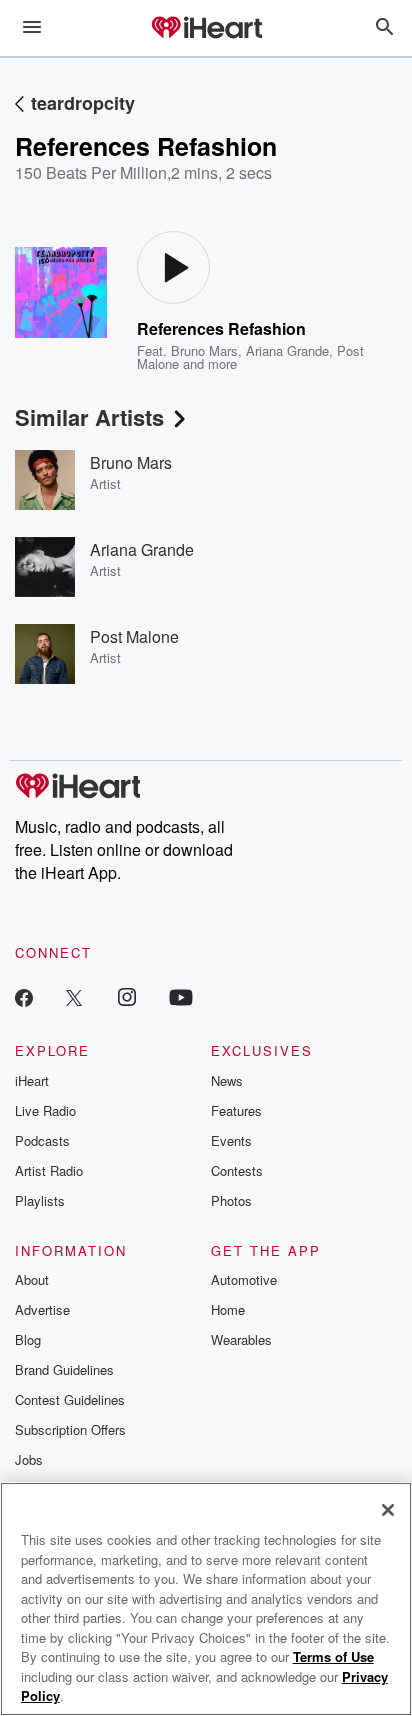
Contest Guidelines (70, 1399)
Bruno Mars (204, 350)
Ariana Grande (287, 350)
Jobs (29, 1459)
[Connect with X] (74, 996)
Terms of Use (333, 1656)
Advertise (42, 1309)
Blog (28, 1339)
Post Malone (134, 636)
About (32, 1279)
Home (228, 1309)
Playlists (40, 1200)
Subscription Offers (70, 1429)
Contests (237, 1170)
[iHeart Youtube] (181, 996)
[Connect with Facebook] (24, 996)
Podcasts (42, 1140)
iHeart (32, 1080)
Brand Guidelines (64, 1369)
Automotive (244, 1279)
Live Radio (45, 1110)
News (227, 1080)
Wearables (241, 1339)
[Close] (388, 1510)
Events (231, 1140)
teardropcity (83, 103)
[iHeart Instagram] (127, 996)
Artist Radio (49, 1170)
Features (236, 1110)
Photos (231, 1200)
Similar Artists (89, 417)
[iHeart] (206, 29)
